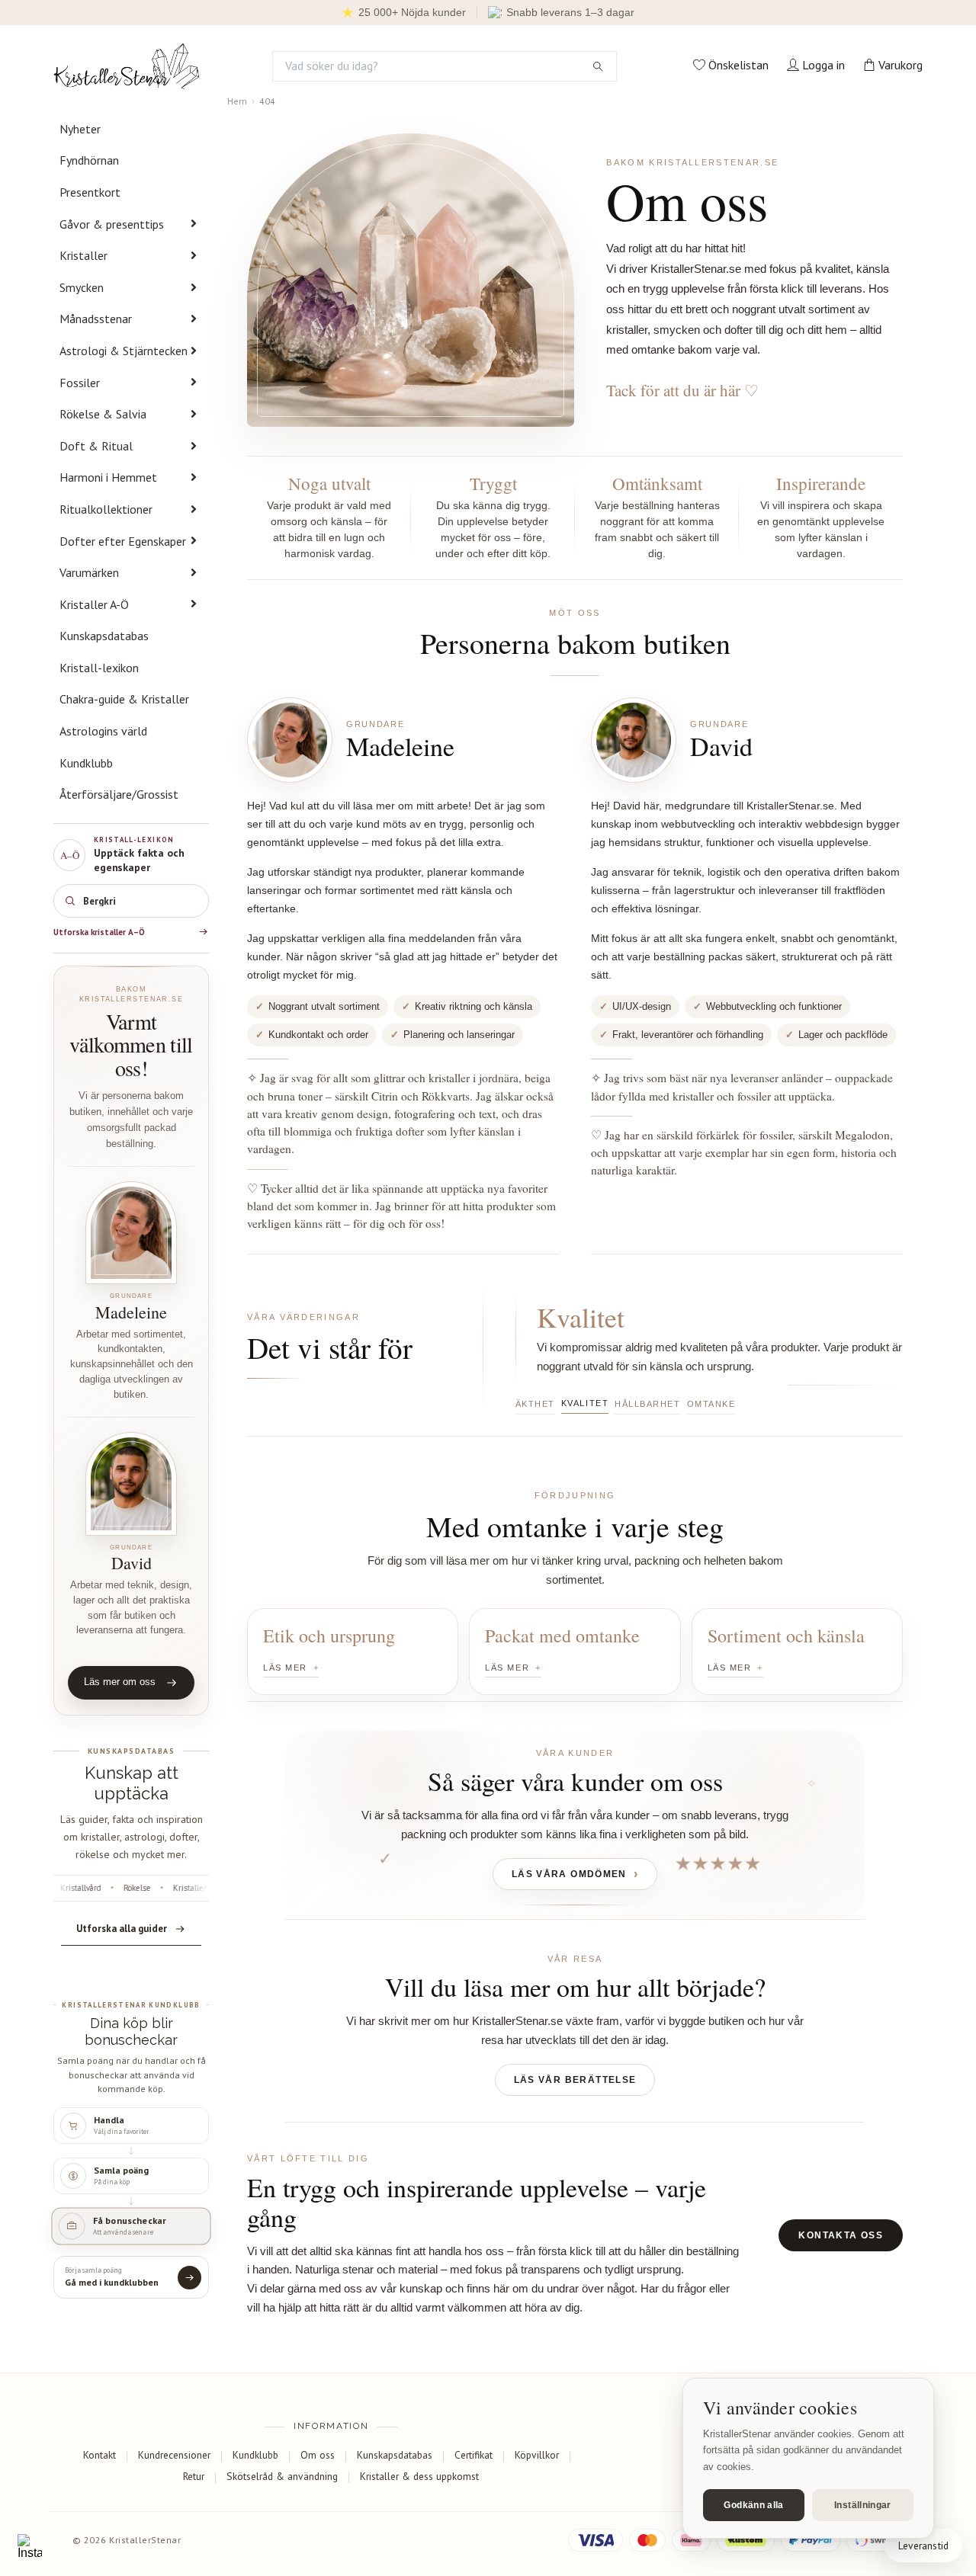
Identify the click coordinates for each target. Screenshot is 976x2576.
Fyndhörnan (89, 160)
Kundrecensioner (174, 2455)
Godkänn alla (753, 2505)
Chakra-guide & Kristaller (124, 699)
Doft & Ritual (96, 446)
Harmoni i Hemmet (108, 477)
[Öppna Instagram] (30, 2546)
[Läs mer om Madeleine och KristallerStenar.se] (131, 1233)
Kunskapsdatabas (104, 636)
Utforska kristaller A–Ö (99, 932)
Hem (237, 101)
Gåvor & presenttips (112, 224)
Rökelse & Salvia (103, 414)
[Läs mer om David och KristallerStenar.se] (131, 1483)
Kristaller (83, 255)
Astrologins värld (103, 731)
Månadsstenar (96, 319)
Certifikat (474, 2455)
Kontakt (100, 2455)
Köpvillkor (537, 2455)
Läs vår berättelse (575, 2080)
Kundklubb (86, 763)
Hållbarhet (647, 1404)
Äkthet (535, 1404)
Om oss (318, 2455)
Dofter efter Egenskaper (123, 541)
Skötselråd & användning (282, 2476)
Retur (194, 2476)
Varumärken (89, 572)
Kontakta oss (841, 2235)
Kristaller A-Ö (94, 604)
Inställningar (863, 2505)
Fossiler (80, 383)
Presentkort (90, 192)
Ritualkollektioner (106, 509)
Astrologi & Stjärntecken (124, 351)
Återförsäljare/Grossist (119, 794)
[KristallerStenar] (127, 66)
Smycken (82, 287)
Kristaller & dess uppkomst (419, 2476)
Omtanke (711, 1404)
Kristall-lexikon (99, 668)
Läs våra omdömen (569, 1874)
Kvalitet (585, 1403)
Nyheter (80, 129)
